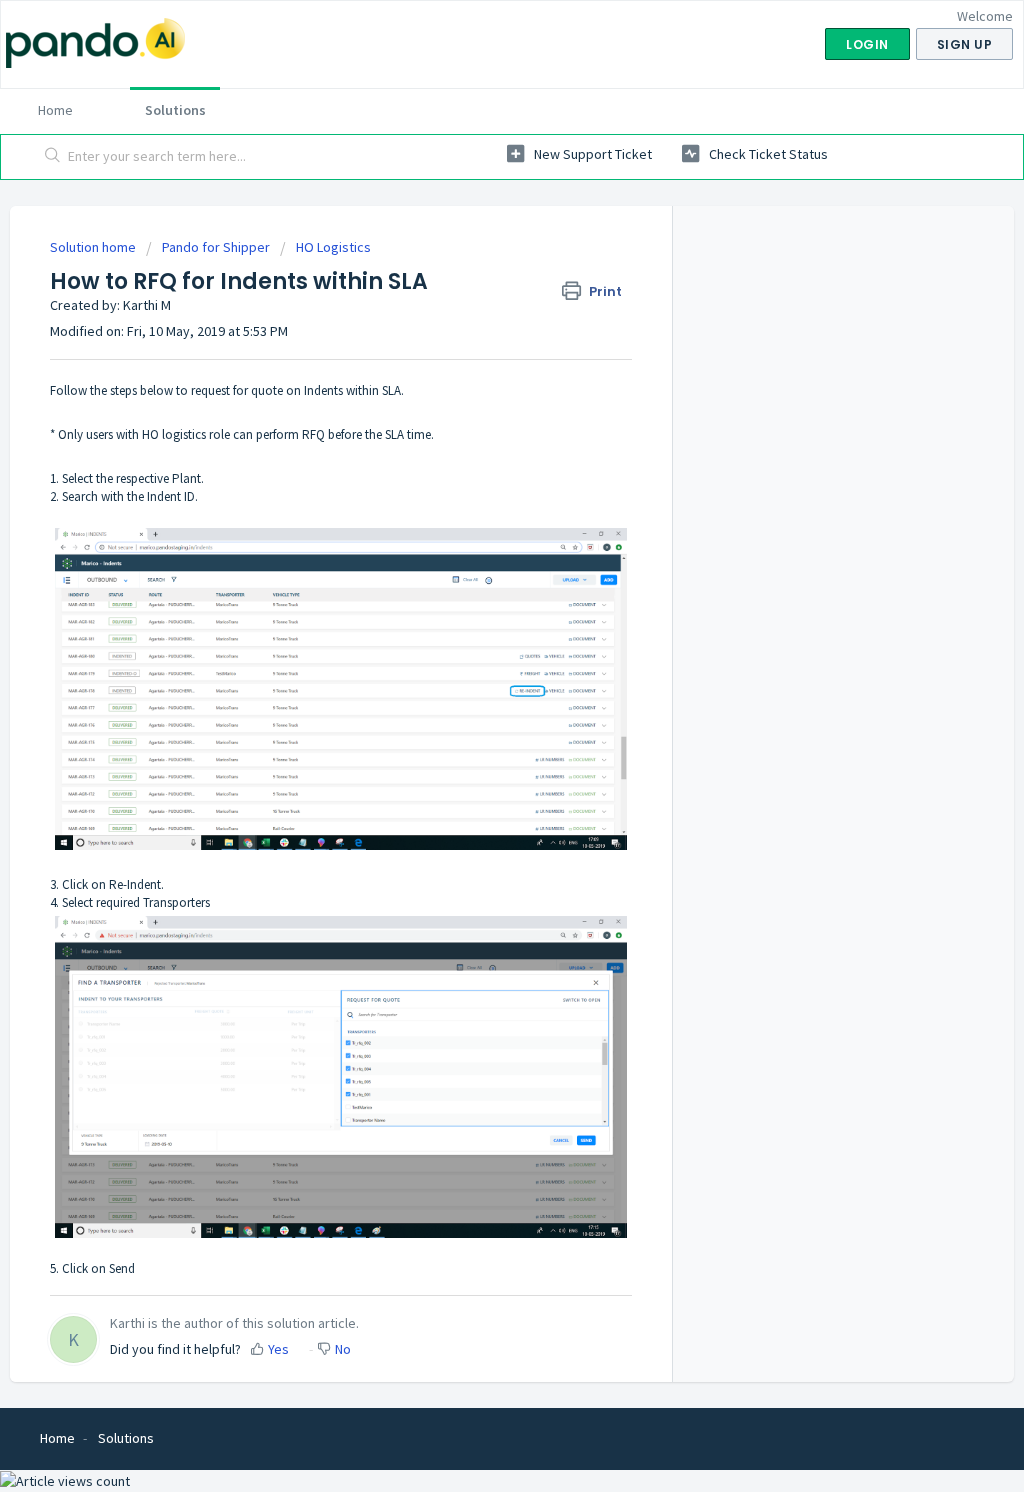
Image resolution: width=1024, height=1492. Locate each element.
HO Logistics (333, 247)
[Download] (475, 491)
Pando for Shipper (216, 247)
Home (55, 110)
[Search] (53, 157)
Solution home (94, 247)
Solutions (175, 110)
